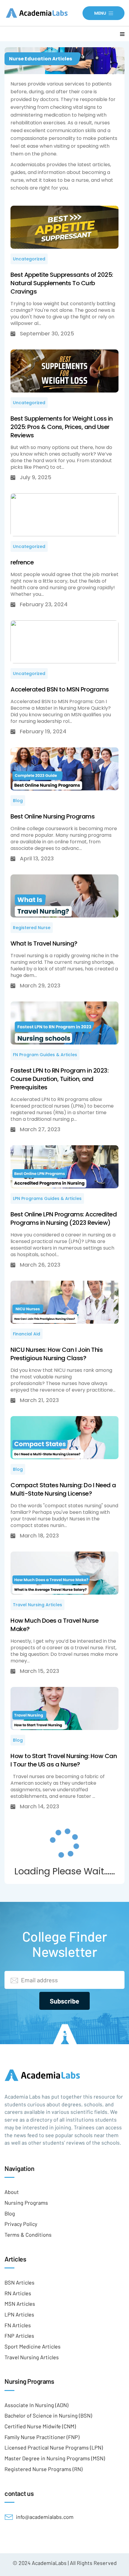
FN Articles (18, 2325)
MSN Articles (20, 2304)
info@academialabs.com (45, 2517)
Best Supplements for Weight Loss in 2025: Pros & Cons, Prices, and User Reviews (62, 427)
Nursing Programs (26, 2203)
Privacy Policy (21, 2224)
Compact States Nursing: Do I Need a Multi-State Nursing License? (63, 1489)
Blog (10, 2213)
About (12, 2192)
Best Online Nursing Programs (52, 816)
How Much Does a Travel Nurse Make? (54, 1625)
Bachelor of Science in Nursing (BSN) (48, 2415)
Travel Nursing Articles (32, 2357)
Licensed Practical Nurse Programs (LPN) (54, 2447)
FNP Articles (19, 2336)
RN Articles (18, 2293)
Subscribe (64, 2001)
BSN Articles (19, 2282)
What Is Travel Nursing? (44, 943)
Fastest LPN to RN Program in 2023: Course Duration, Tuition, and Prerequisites (59, 1079)
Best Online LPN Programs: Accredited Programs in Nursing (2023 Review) (64, 1218)
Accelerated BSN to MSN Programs (60, 689)
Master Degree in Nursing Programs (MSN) (55, 2458)
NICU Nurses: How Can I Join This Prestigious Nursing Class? (57, 1354)
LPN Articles (19, 2314)
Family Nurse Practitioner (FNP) (42, 2437)
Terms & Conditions (28, 2235)
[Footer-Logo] (64, 2075)
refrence (22, 562)
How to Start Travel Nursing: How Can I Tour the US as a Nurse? (64, 1760)
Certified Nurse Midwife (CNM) (40, 2426)
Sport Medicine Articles (33, 2346)
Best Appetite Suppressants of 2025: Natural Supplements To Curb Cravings (62, 283)
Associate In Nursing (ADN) (36, 2405)
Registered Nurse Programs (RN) (43, 2469)
